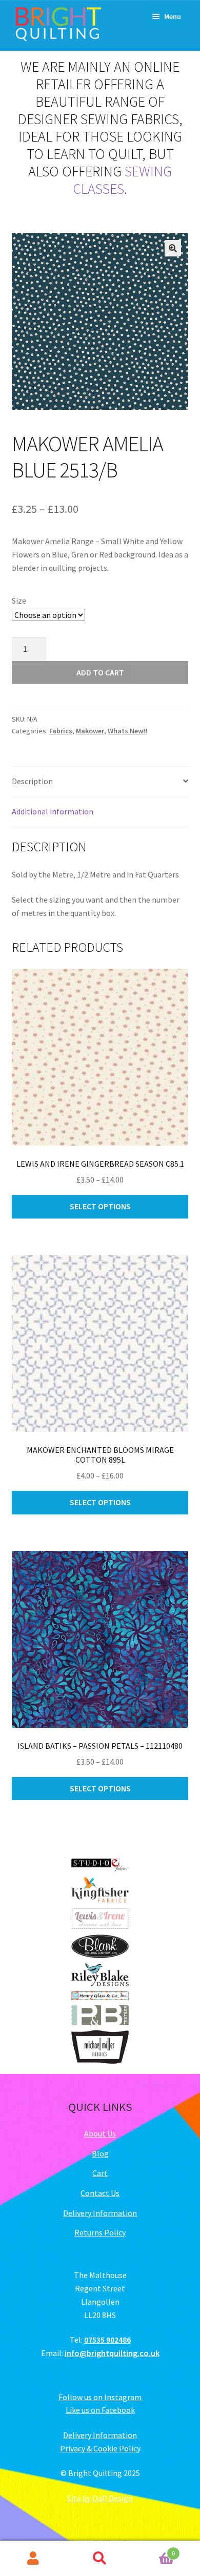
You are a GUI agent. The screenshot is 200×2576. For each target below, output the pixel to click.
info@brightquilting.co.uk (112, 2353)
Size (19, 601)
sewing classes (122, 180)
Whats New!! (127, 731)
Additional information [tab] (53, 811)
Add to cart (100, 672)
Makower (90, 731)
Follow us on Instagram (100, 2397)
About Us (100, 2133)
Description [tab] (32, 781)
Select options (100, 1206)
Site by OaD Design (100, 2498)
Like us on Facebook (100, 2410)
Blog (100, 2153)
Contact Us (100, 2193)
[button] (173, 248)
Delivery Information (100, 2213)
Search (100, 2559)
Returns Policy (100, 2232)
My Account (33, 2559)
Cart (100, 2173)
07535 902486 (107, 2340)
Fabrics (61, 731)
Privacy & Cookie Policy (100, 2448)
